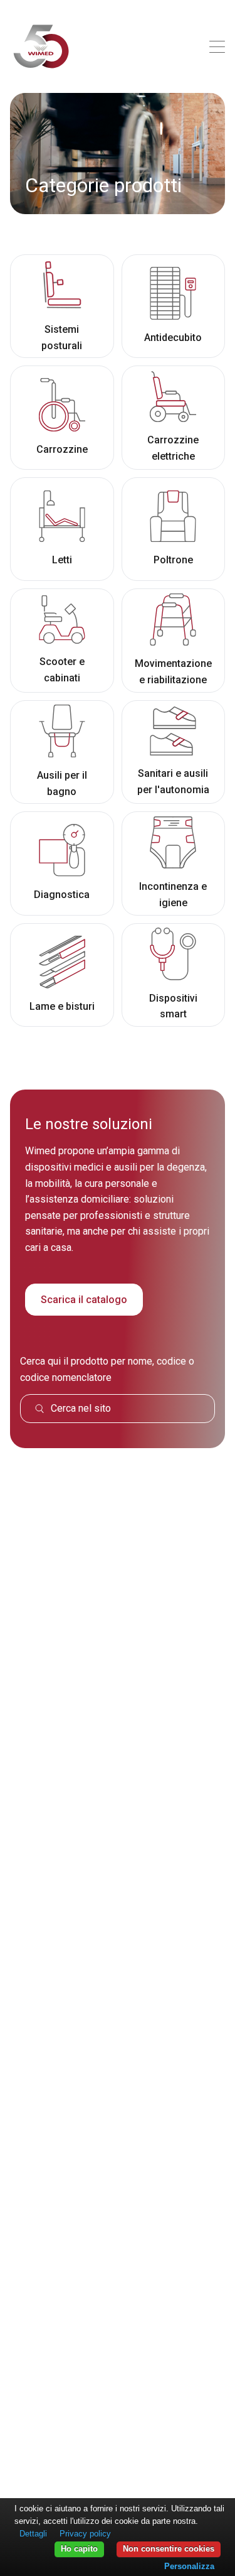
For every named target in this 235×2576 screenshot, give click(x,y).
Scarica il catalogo (84, 1300)
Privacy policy (85, 2534)
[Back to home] (41, 46)
